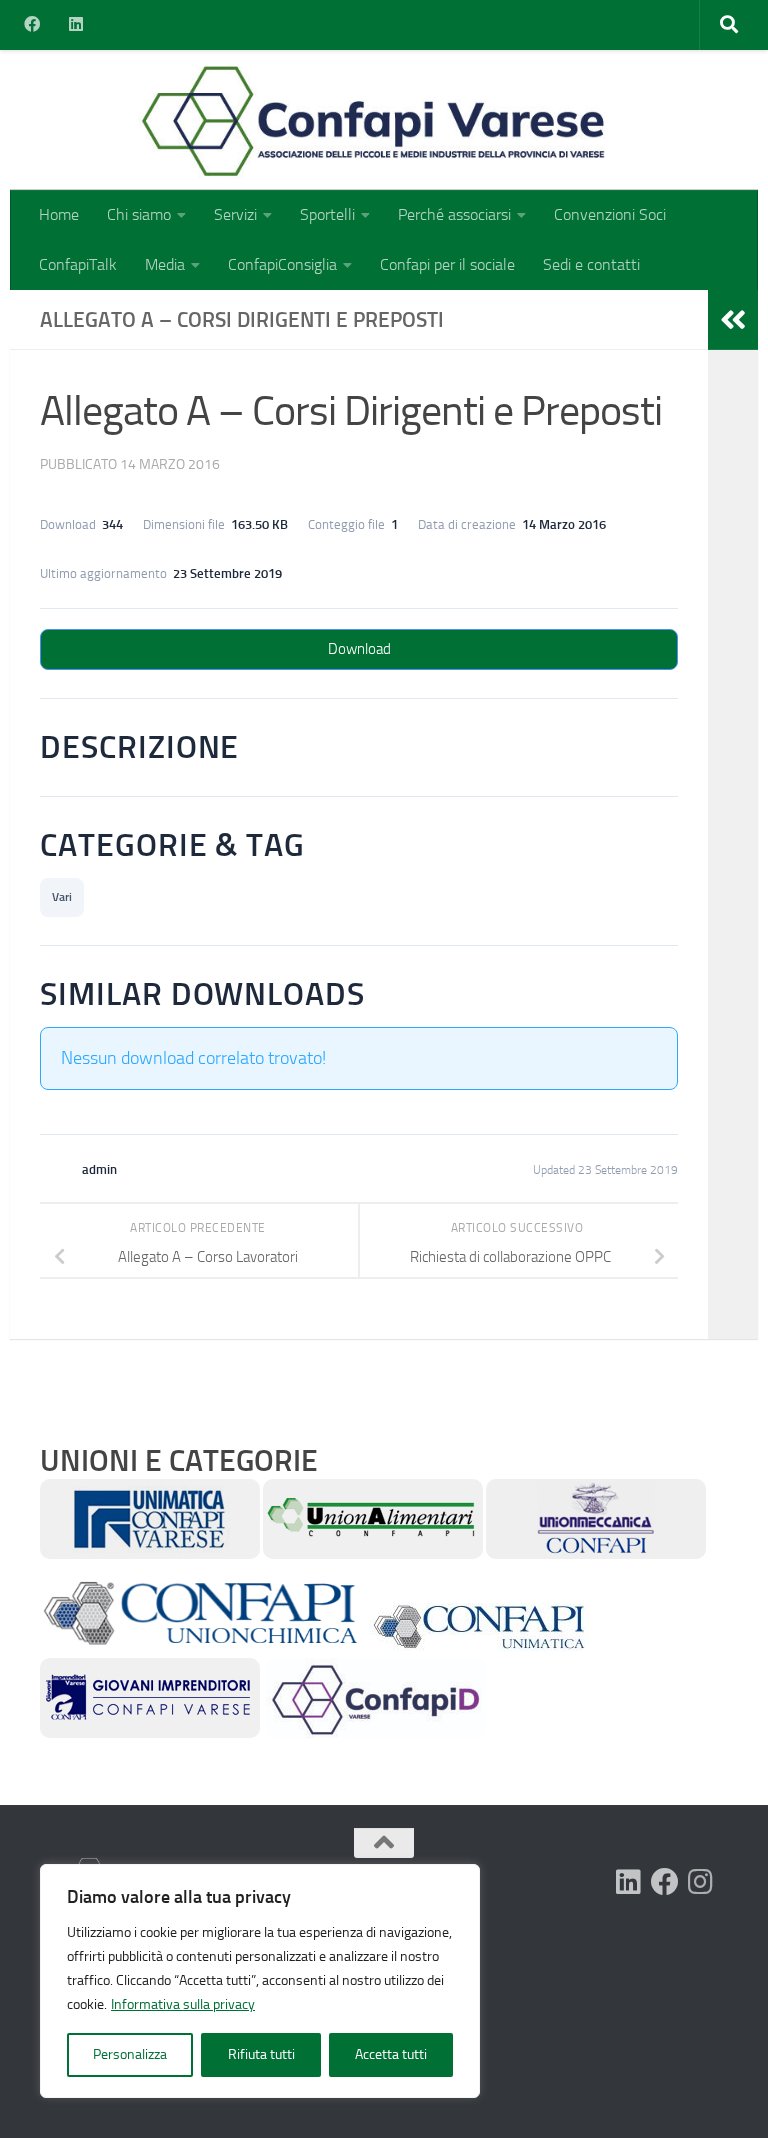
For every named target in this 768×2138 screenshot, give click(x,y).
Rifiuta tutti (261, 2054)
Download (359, 649)
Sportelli (327, 214)
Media (165, 264)
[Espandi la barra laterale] (733, 320)
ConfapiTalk (78, 264)
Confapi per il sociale (447, 264)
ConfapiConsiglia (282, 264)
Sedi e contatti (591, 264)
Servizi (235, 214)
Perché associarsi (454, 214)
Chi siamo (139, 214)
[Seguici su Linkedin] (629, 1882)
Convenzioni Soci (610, 214)
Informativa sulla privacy (183, 2004)
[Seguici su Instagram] (701, 1882)
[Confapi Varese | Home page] (254, 120)
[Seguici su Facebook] (665, 1882)
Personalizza (130, 2054)
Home (59, 214)
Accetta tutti (391, 2054)
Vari (62, 897)
